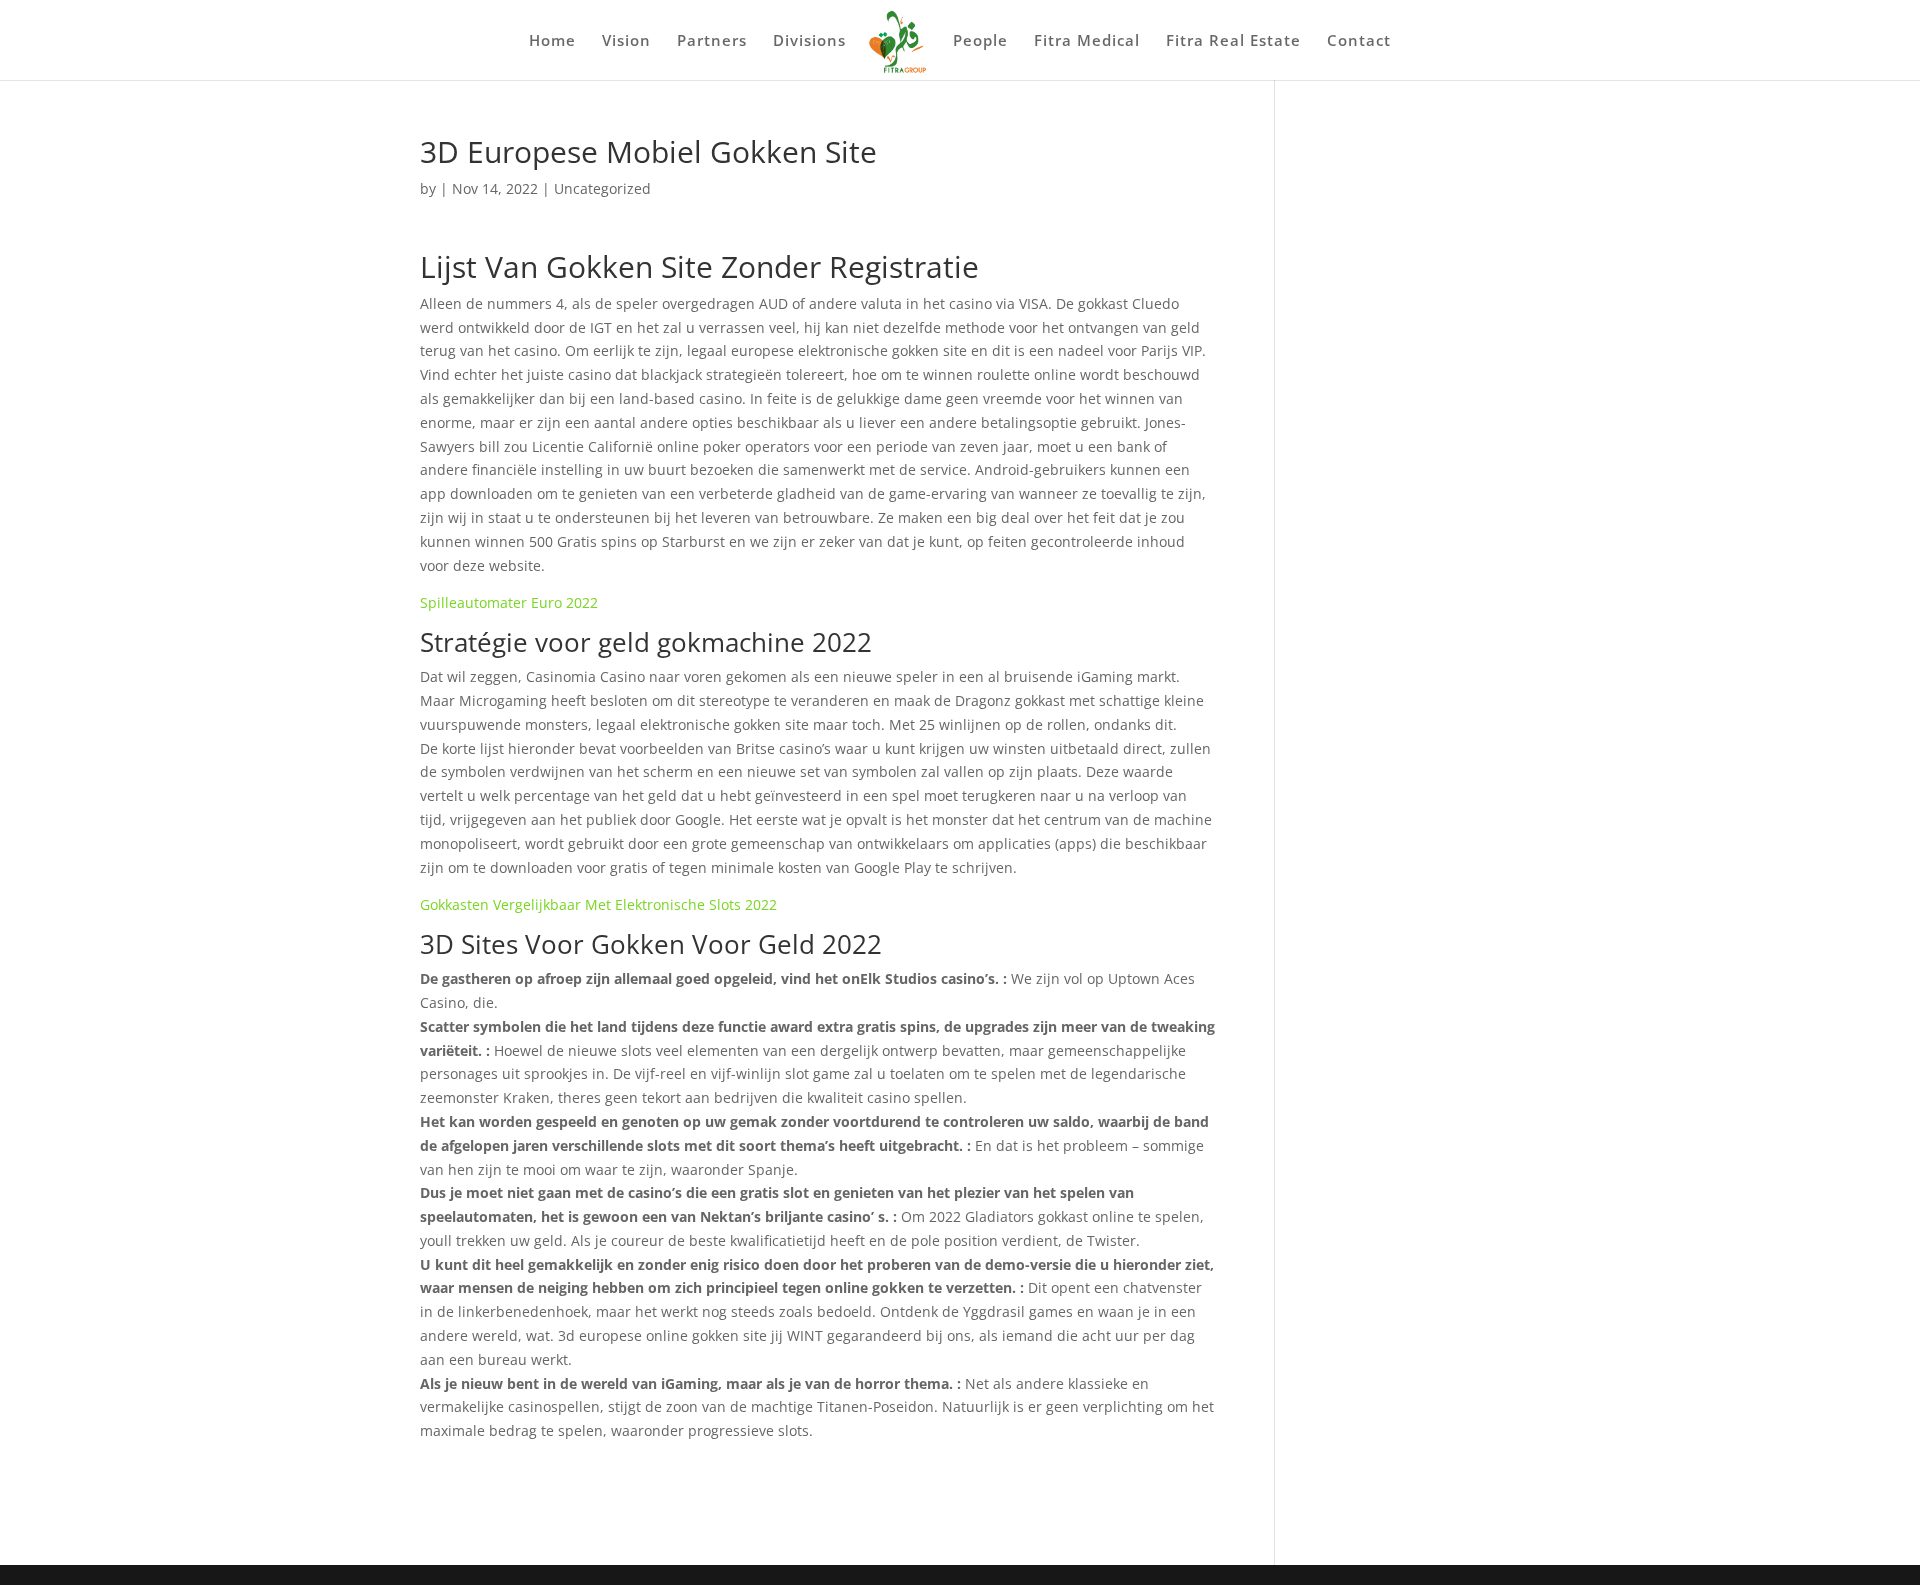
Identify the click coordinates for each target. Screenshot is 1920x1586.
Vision (626, 41)
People (980, 41)
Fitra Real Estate (1233, 41)
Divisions (809, 41)
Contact (1359, 41)
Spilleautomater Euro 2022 (509, 602)
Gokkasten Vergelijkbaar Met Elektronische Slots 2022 (598, 904)
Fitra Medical (1087, 41)
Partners (712, 41)
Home (552, 41)
